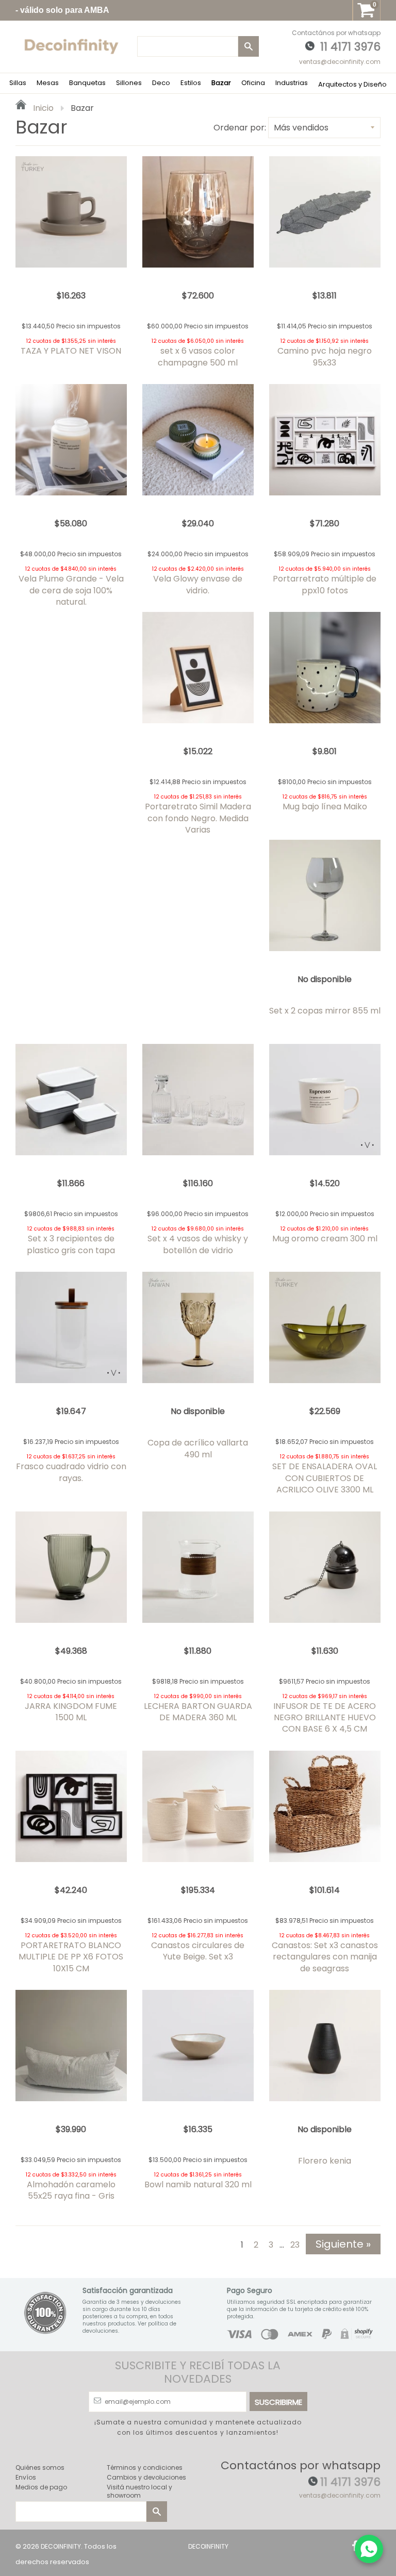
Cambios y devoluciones (146, 2477)
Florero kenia (325, 2161)
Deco (161, 83)
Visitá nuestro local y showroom (139, 2491)
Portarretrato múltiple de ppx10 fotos (325, 584)
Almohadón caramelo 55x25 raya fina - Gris (71, 2190)
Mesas (48, 83)
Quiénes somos (40, 2467)
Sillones (129, 83)
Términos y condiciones (145, 2467)
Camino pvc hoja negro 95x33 (325, 356)
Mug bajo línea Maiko (325, 807)
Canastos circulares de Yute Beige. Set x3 (198, 1951)
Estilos (191, 83)
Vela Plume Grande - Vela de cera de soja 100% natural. (71, 590)
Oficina (253, 83)
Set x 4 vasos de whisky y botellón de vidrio (198, 1244)
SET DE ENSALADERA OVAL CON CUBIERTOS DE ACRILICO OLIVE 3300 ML (325, 1478)
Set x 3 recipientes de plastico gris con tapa (71, 1244)
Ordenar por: (240, 128)
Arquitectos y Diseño (352, 84)
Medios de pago (41, 2487)
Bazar (221, 83)
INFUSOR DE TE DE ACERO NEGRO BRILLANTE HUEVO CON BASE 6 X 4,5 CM (325, 1718)
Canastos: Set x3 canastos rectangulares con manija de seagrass (325, 1957)
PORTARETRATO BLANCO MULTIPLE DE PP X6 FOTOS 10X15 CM (71, 1957)
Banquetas (87, 83)
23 (295, 2245)
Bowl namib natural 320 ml (198, 2184)
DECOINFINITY (61, 2546)
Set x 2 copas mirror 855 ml (325, 1011)
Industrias (292, 83)
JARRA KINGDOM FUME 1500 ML (71, 1712)
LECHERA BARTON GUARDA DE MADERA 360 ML (198, 1712)
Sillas (18, 83)
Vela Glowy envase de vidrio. (198, 584)
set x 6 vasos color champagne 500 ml (198, 356)
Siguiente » (343, 2244)
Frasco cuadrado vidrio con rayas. (71, 1472)
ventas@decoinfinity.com (340, 62)
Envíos (26, 2477)
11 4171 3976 (350, 47)
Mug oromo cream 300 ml (325, 1239)
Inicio (42, 108)
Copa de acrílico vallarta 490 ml (198, 1448)
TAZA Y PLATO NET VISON (71, 351)
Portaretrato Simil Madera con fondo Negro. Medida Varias (198, 818)
